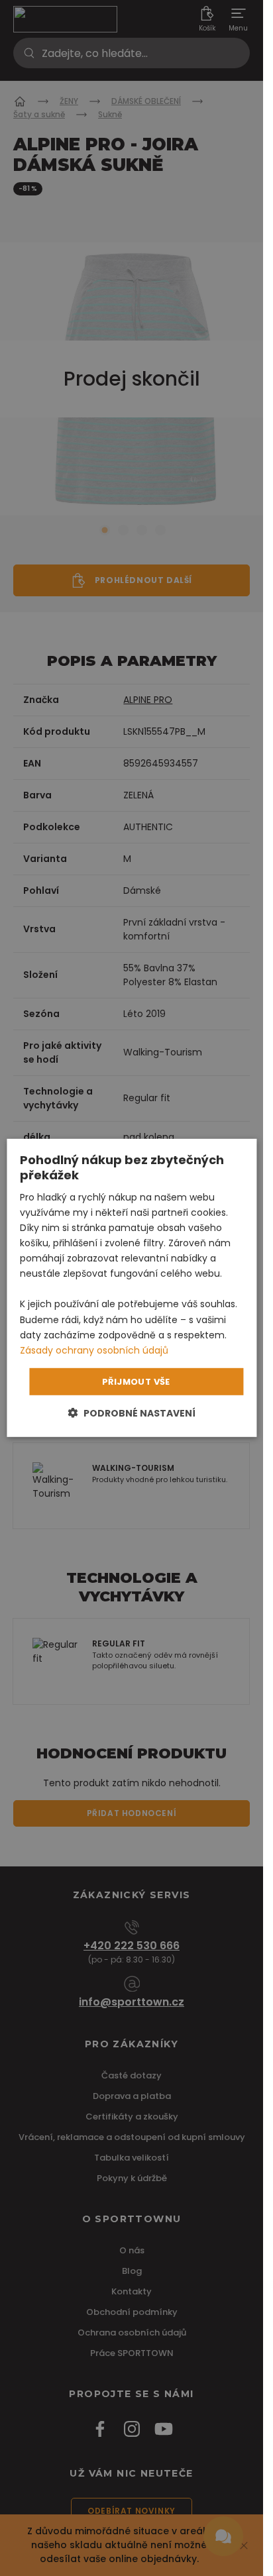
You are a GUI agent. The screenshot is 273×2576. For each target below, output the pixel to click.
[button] (132, 1413)
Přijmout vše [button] (136, 1382)
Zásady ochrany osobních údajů (94, 1350)
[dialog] (132, 1288)
